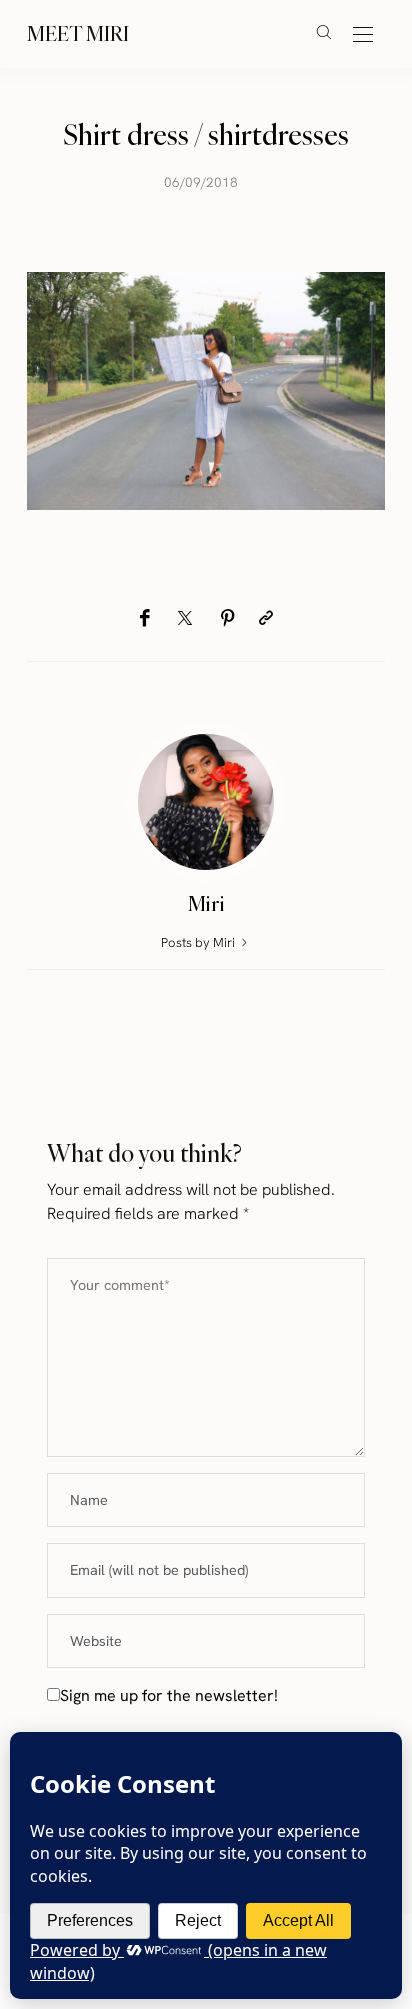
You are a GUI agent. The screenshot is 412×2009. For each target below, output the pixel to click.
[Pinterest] (228, 618)
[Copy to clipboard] (266, 618)
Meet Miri (78, 33)
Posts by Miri (199, 942)
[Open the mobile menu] (363, 35)
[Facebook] (144, 618)
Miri (206, 903)
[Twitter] (185, 619)
